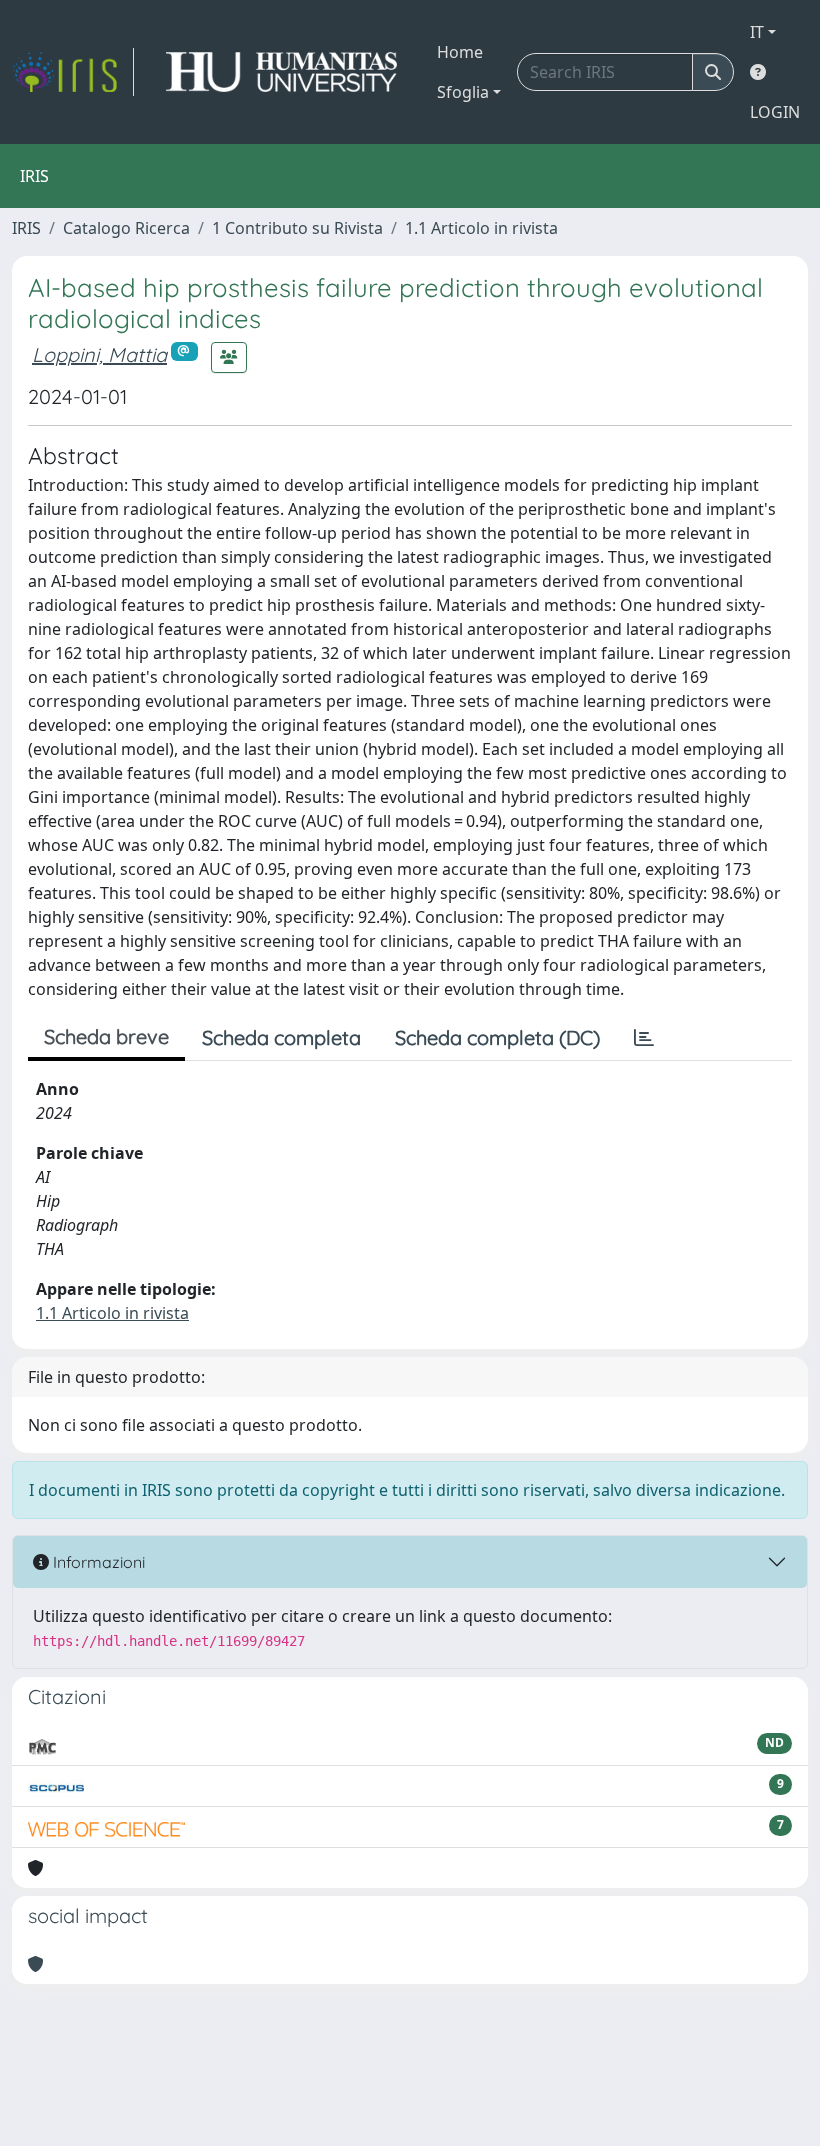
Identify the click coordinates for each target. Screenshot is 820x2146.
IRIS (26, 228)
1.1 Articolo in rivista (481, 228)
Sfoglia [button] (463, 92)
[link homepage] (73, 72)
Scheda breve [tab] (106, 1036)
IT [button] (757, 32)
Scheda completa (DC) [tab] (497, 1037)
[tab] (644, 1038)
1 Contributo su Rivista (297, 228)
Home (460, 52)
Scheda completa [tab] (281, 1037)
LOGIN (775, 112)
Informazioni (97, 1562)
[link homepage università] (281, 72)
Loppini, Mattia (99, 354)
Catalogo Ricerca (126, 228)
